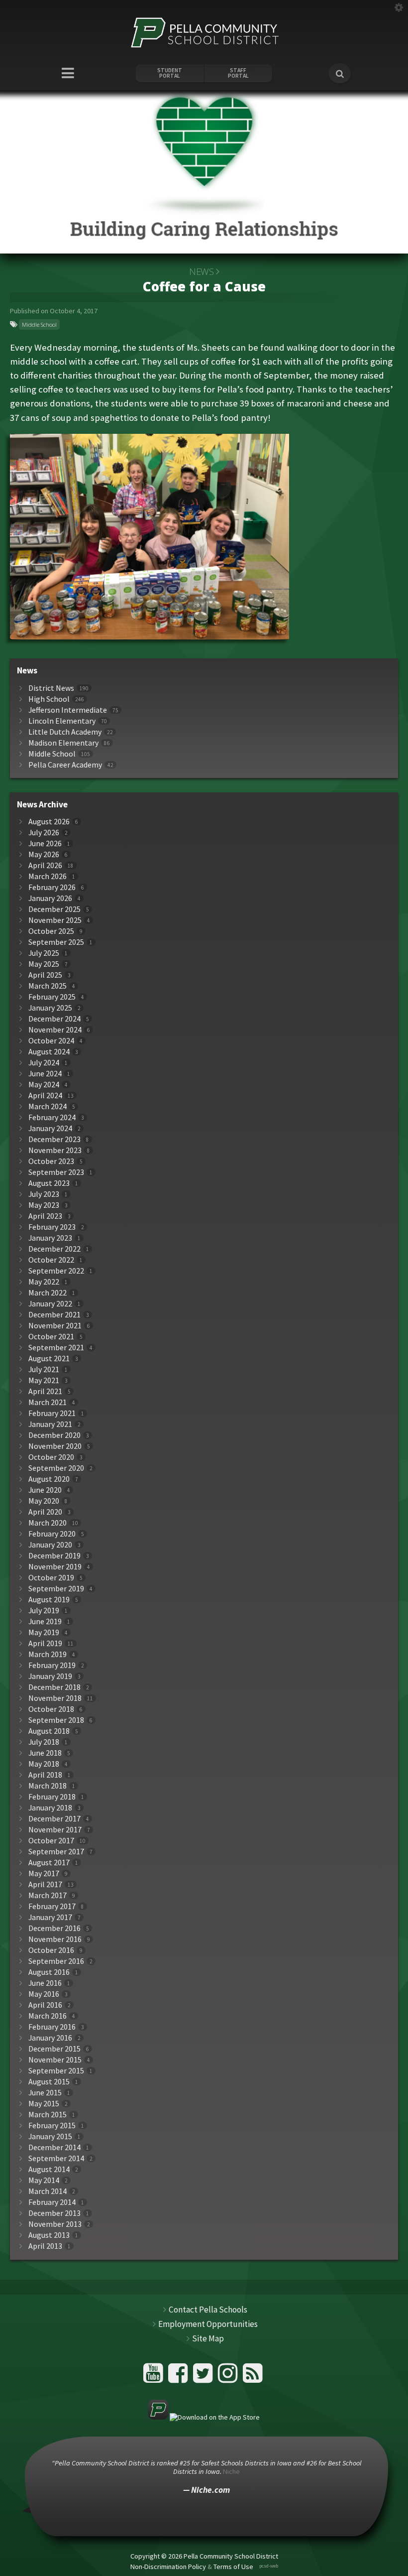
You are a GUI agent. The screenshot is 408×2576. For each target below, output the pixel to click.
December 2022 (54, 1249)
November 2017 (55, 1830)
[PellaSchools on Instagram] (229, 2377)
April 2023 (45, 1216)
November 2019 (55, 1567)
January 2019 (50, 1676)
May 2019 (44, 1632)
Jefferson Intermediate (68, 710)
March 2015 (48, 2115)
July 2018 (44, 1742)
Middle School (39, 324)
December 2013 (54, 2213)
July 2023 (44, 1194)
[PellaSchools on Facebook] (179, 2377)
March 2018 (48, 1786)
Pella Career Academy (65, 765)
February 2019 (52, 1665)
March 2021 (48, 1402)
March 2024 (48, 1106)
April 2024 (45, 1095)
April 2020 (45, 1512)
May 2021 (44, 1380)
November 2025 (55, 920)
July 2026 (44, 833)
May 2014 (44, 2180)
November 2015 (55, 2060)
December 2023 (54, 1139)
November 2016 (55, 1939)
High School (49, 699)
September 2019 (56, 1589)
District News (51, 688)
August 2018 (49, 1731)
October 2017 (51, 1841)
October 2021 (51, 1337)
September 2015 (56, 2071)
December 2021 (54, 1315)
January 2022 (50, 1304)
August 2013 (49, 2235)
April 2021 (45, 1391)
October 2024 (51, 1041)
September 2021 (56, 1348)
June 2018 (45, 1753)
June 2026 (45, 843)
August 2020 (49, 1479)
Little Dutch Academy (65, 732)
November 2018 (55, 1698)
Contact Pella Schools (208, 2310)
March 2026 (48, 876)
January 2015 (50, 2136)
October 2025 (51, 931)
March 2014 (48, 2191)
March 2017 (48, 1895)
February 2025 (52, 997)
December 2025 (54, 909)
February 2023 (52, 1227)
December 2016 (54, 1928)
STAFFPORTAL (238, 73)
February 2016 (52, 2027)
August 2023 (49, 1183)
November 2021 (55, 1326)
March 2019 (48, 1654)
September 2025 (56, 942)
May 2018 (44, 1764)
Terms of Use (233, 2567)
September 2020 (56, 1468)
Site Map (208, 2338)
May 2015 (44, 2104)
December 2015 (54, 2049)
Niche (231, 2471)
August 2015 (49, 2082)
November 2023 (55, 1150)
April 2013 (45, 2246)
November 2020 (55, 1446)
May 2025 (44, 964)
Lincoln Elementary (62, 721)
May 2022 (44, 1282)
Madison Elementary (63, 743)
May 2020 (44, 1501)
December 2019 (54, 1556)
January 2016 (50, 2038)
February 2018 (52, 1797)
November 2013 (55, 2224)
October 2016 (51, 1950)
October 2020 (51, 1457)
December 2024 (54, 1019)
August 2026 (49, 822)
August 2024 (49, 1052)
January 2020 (50, 1545)
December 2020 (54, 1435)
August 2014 (49, 2169)
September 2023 (56, 1172)
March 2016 (48, 2016)
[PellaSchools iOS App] (204, 2417)
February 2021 (52, 1413)
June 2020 (45, 1490)
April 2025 (45, 975)
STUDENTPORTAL (170, 73)
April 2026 (45, 865)
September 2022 (56, 1271)
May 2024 (44, 1085)
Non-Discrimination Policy (168, 2567)
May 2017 (44, 1873)
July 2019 (44, 1610)
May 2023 (44, 1205)
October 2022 (51, 1260)
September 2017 (56, 1852)
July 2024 (44, 1063)
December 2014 (54, 2147)
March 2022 (48, 1293)
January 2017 (50, 1917)
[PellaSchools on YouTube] (154, 2377)
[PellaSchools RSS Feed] (253, 2377)
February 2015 (52, 2125)
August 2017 (49, 1863)
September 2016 (56, 1961)
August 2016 (49, 1972)
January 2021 (50, 1424)
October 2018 (51, 1709)
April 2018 (45, 1775)
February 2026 (52, 887)
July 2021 (44, 1369)
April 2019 (45, 1643)
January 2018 (50, 1808)
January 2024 (50, 1128)
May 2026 (44, 854)
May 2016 (44, 1994)
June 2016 (45, 1983)
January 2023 (50, 1238)
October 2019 (51, 1578)
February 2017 (52, 1906)
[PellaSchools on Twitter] (204, 2377)
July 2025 (44, 953)
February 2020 (52, 1534)
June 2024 (45, 1074)
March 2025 (48, 986)
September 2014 (56, 2158)
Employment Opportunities (208, 2324)
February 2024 (52, 1117)
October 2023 (51, 1161)
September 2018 (56, 1720)
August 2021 (49, 1358)
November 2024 (55, 1030)
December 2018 (54, 1687)
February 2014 (52, 2202)
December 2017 (54, 1819)
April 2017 (45, 1884)
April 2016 (45, 2005)
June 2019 (45, 1621)
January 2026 (50, 898)
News (201, 271)
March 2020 (48, 1523)
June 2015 (45, 2093)
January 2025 (50, 1008)
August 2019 (49, 1600)
